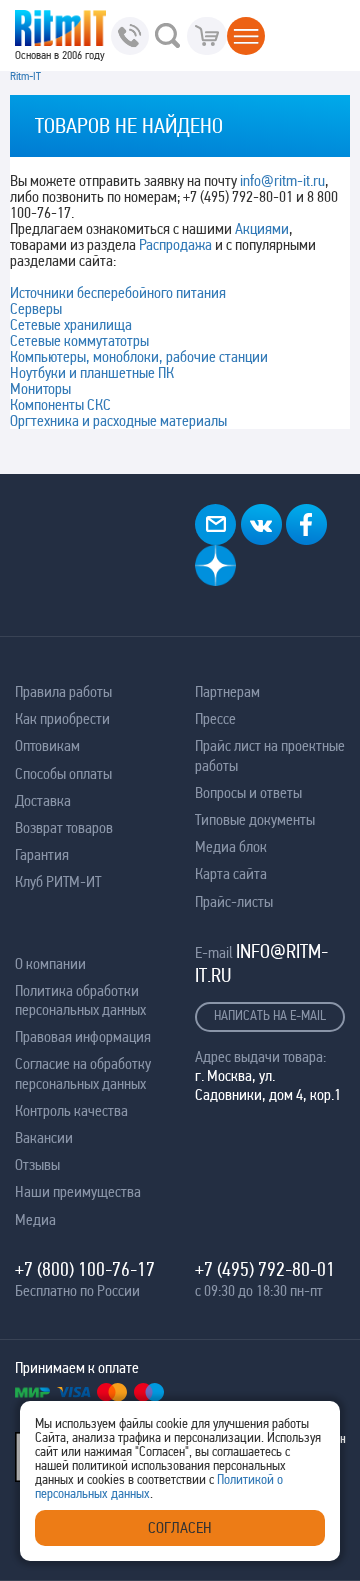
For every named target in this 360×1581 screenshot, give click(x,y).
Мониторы (40, 388)
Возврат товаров (64, 827)
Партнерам (227, 691)
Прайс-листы (234, 901)
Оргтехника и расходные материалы (118, 420)
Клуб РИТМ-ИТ (58, 881)
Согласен (180, 1527)
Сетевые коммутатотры (79, 340)
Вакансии (44, 1137)
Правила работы (63, 691)
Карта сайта (231, 873)
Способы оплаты (63, 773)
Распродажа (175, 244)
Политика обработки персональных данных (80, 1000)
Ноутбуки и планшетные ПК (92, 372)
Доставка (43, 800)
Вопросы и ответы (248, 792)
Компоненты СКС (60, 404)
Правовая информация (83, 1036)
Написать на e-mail (270, 1015)
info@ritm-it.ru (282, 180)
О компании (50, 963)
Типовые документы (255, 819)
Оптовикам (47, 745)
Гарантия (42, 854)
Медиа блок (231, 846)
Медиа (35, 1219)
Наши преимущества (78, 1191)
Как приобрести (62, 718)
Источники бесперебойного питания (118, 292)
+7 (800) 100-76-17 (85, 1269)
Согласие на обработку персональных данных (83, 1073)
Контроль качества (71, 1110)
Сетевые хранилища (71, 324)
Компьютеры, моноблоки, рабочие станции (139, 356)
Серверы (36, 308)
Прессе (215, 718)
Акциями (262, 228)
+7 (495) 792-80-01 (265, 1269)
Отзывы (37, 1164)
